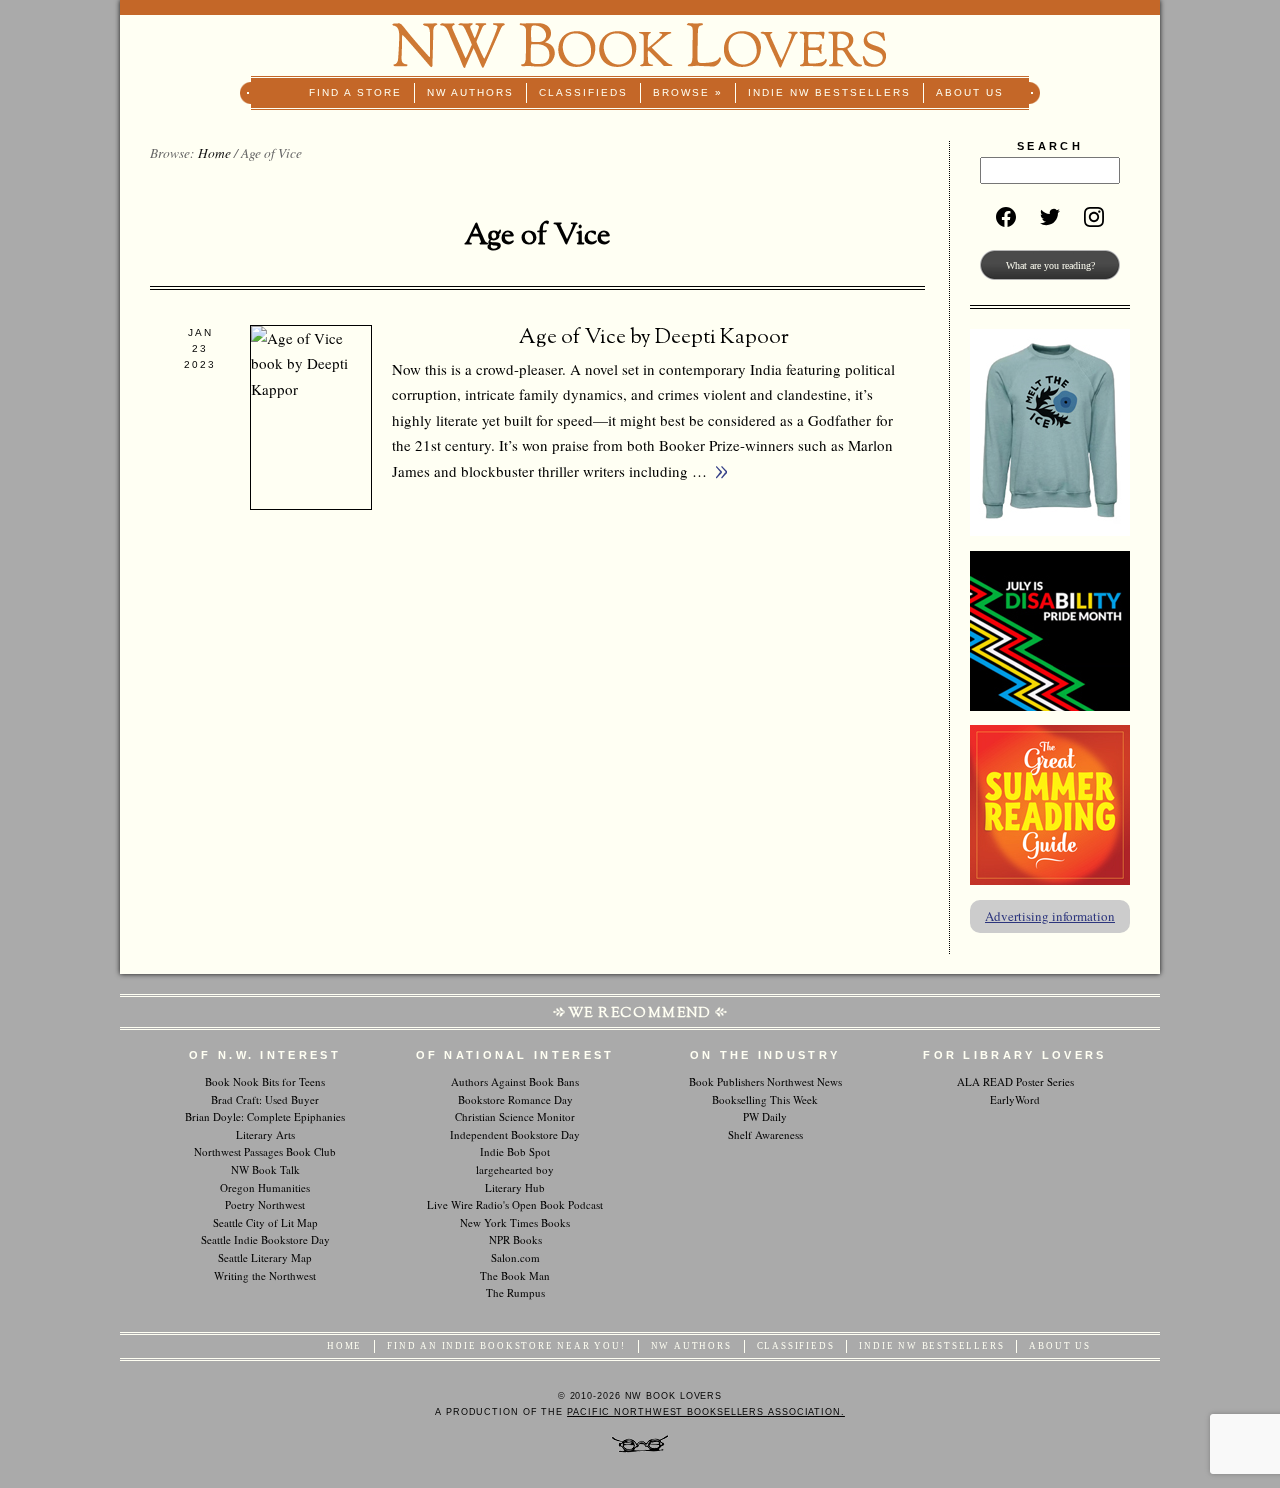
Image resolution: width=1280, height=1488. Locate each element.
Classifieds (583, 92)
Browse (688, 92)
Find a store (355, 92)
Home (214, 153)
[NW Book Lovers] (640, 45)
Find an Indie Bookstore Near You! (506, 1346)
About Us (970, 92)
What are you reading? (1050, 265)
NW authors (470, 92)
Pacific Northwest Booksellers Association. (706, 1412)
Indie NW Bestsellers (829, 92)
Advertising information (1050, 916)
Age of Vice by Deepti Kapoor (654, 338)
